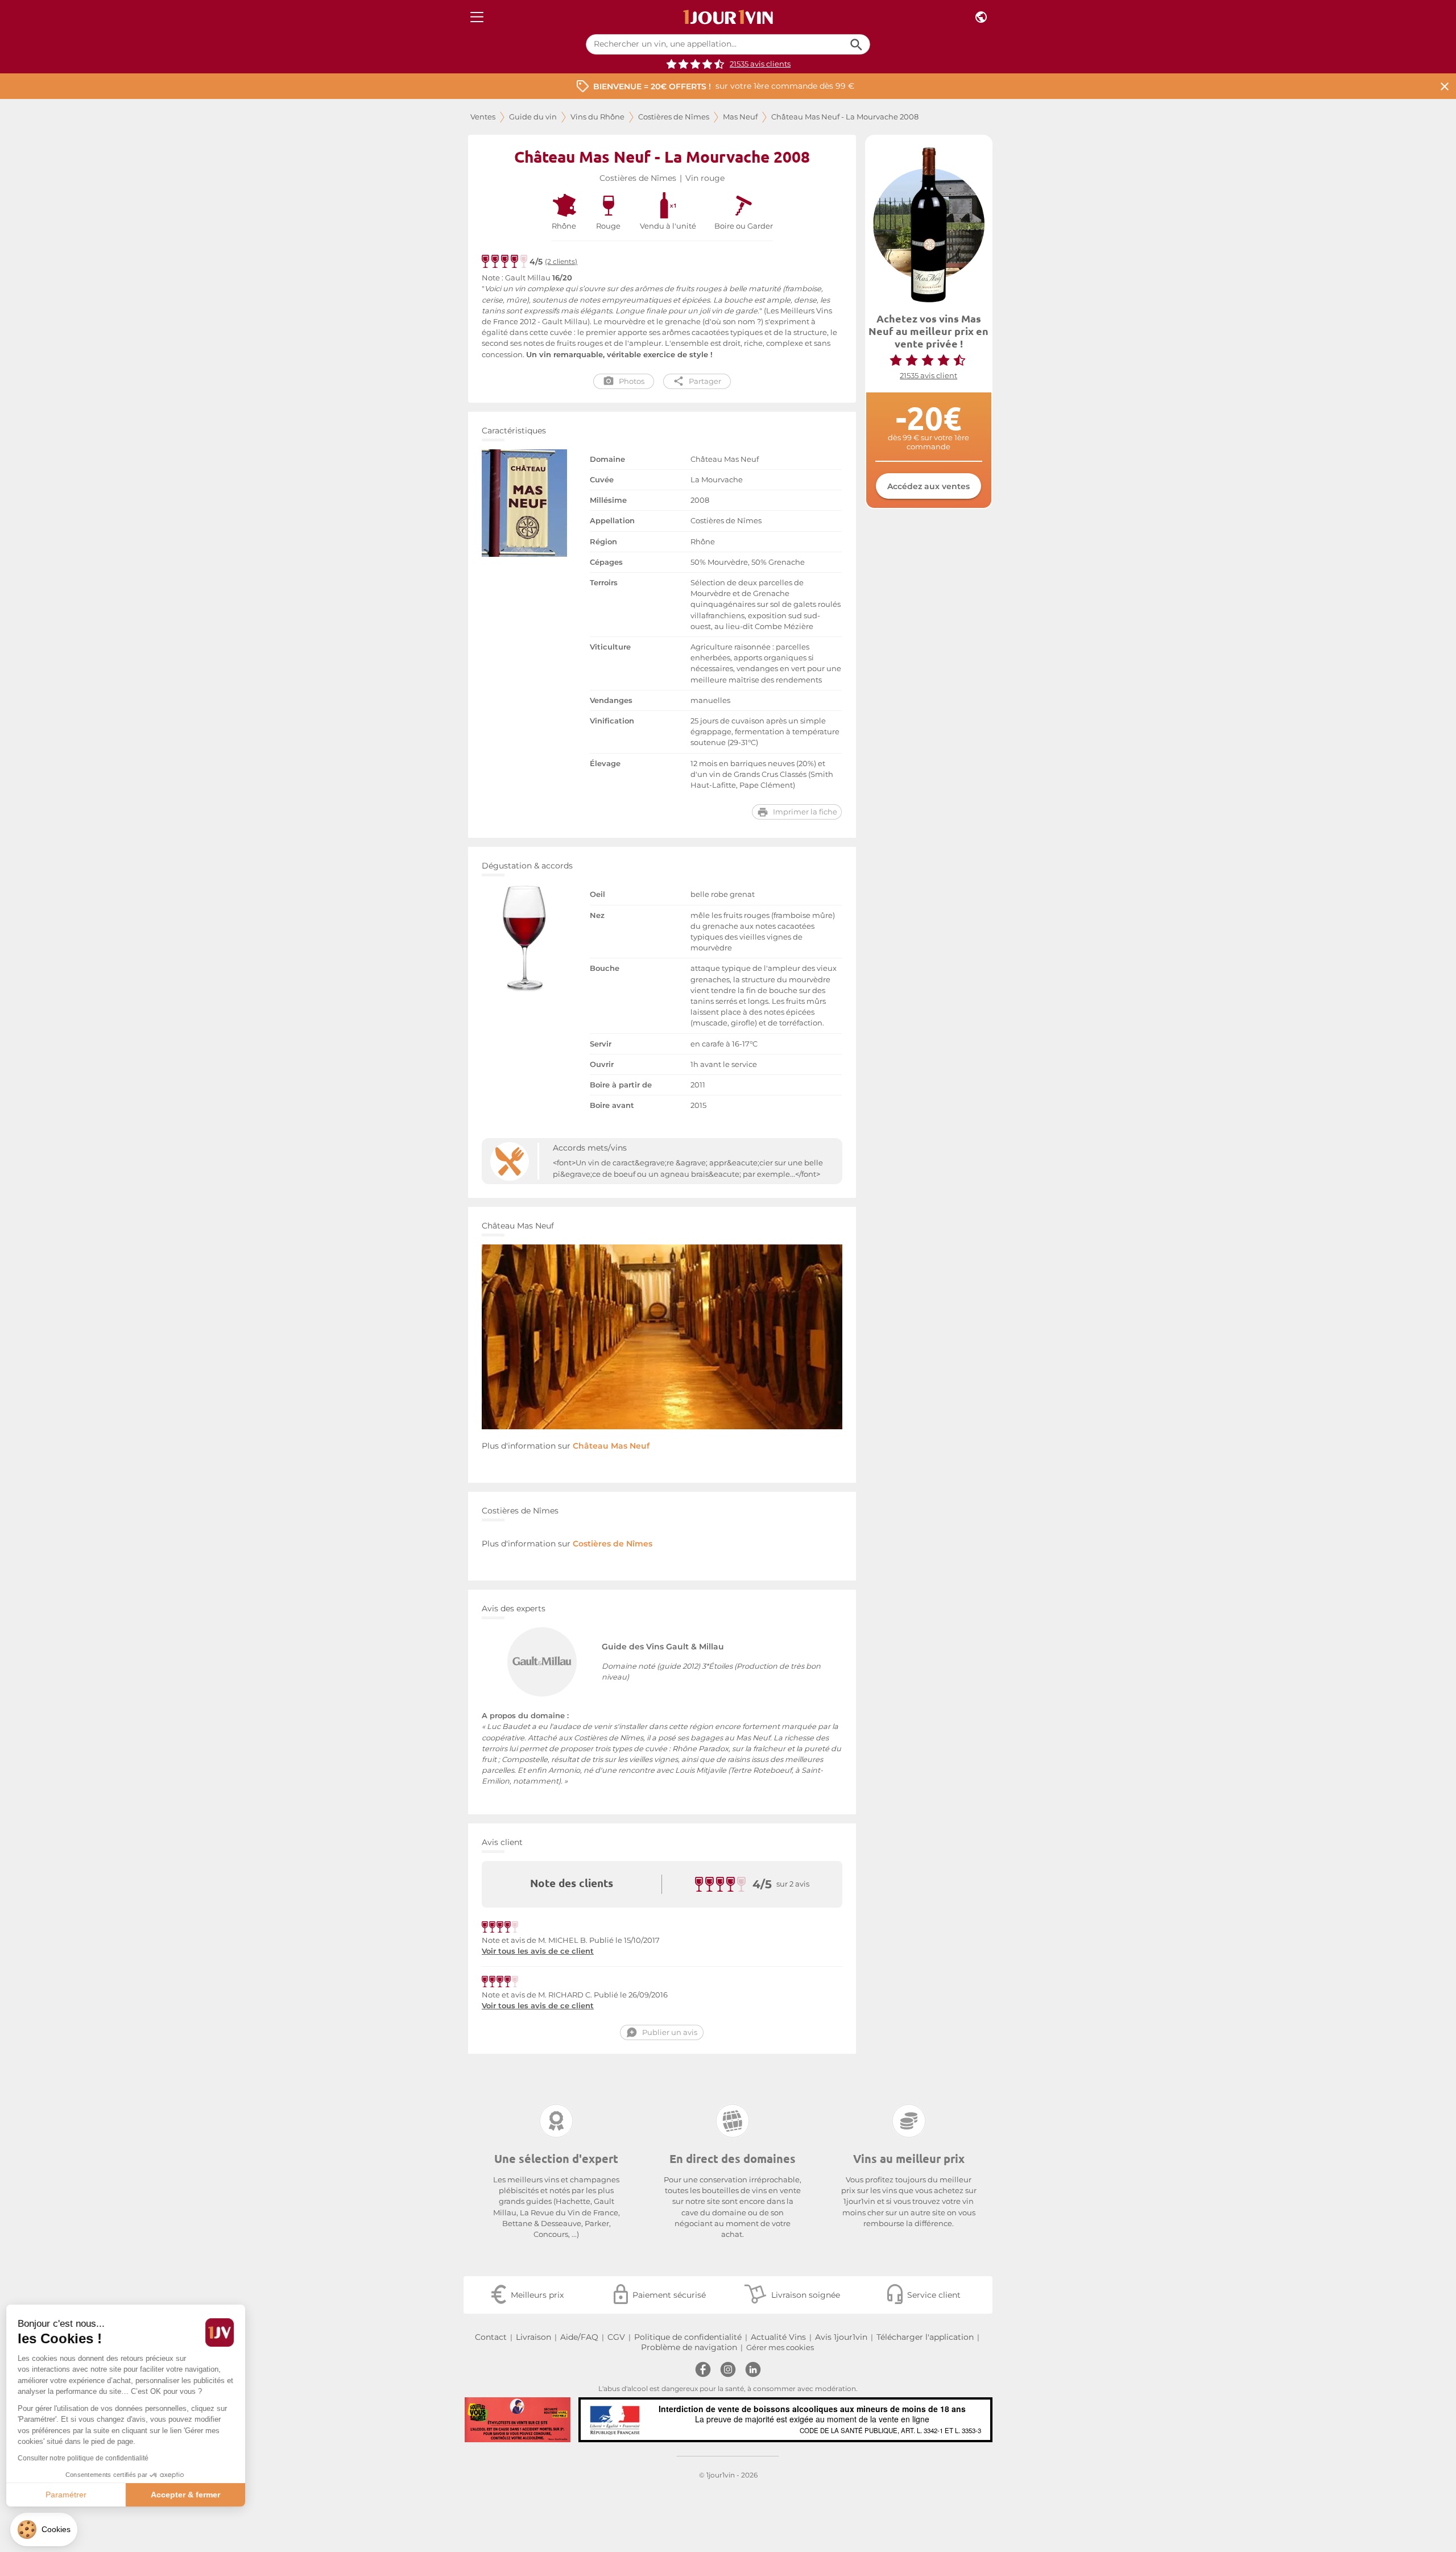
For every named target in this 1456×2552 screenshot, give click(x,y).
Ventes (483, 117)
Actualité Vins (778, 2337)
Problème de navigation (689, 2347)
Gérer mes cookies (780, 2348)
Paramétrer (71, 2495)
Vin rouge (705, 178)
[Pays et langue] (981, 17)
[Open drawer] (477, 17)
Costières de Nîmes (674, 117)
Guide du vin (533, 117)
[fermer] (1445, 86)
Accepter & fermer (191, 2495)
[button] (44, 2530)
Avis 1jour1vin (841, 2337)
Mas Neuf (740, 117)
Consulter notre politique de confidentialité (88, 2458)
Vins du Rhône (597, 117)
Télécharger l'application (925, 2337)
